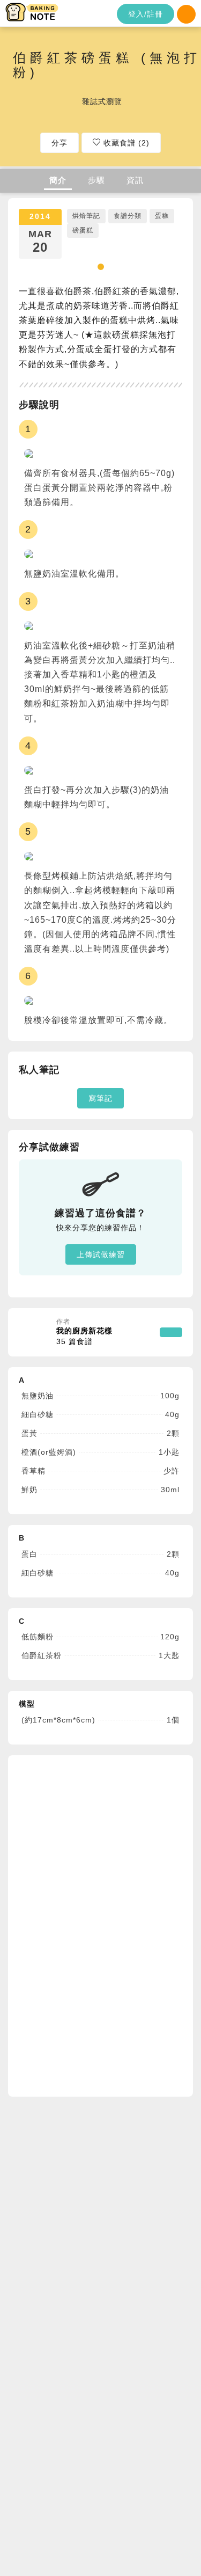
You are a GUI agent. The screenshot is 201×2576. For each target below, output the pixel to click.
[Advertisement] (99, 1924)
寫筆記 (100, 1098)
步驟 (96, 180)
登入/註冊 (146, 14)
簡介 (58, 180)
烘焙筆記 (86, 216)
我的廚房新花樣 (84, 1336)
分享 (59, 143)
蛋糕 (162, 216)
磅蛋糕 (83, 230)
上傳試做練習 (101, 1254)
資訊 (135, 180)
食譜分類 (128, 216)
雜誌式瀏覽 (102, 101)
